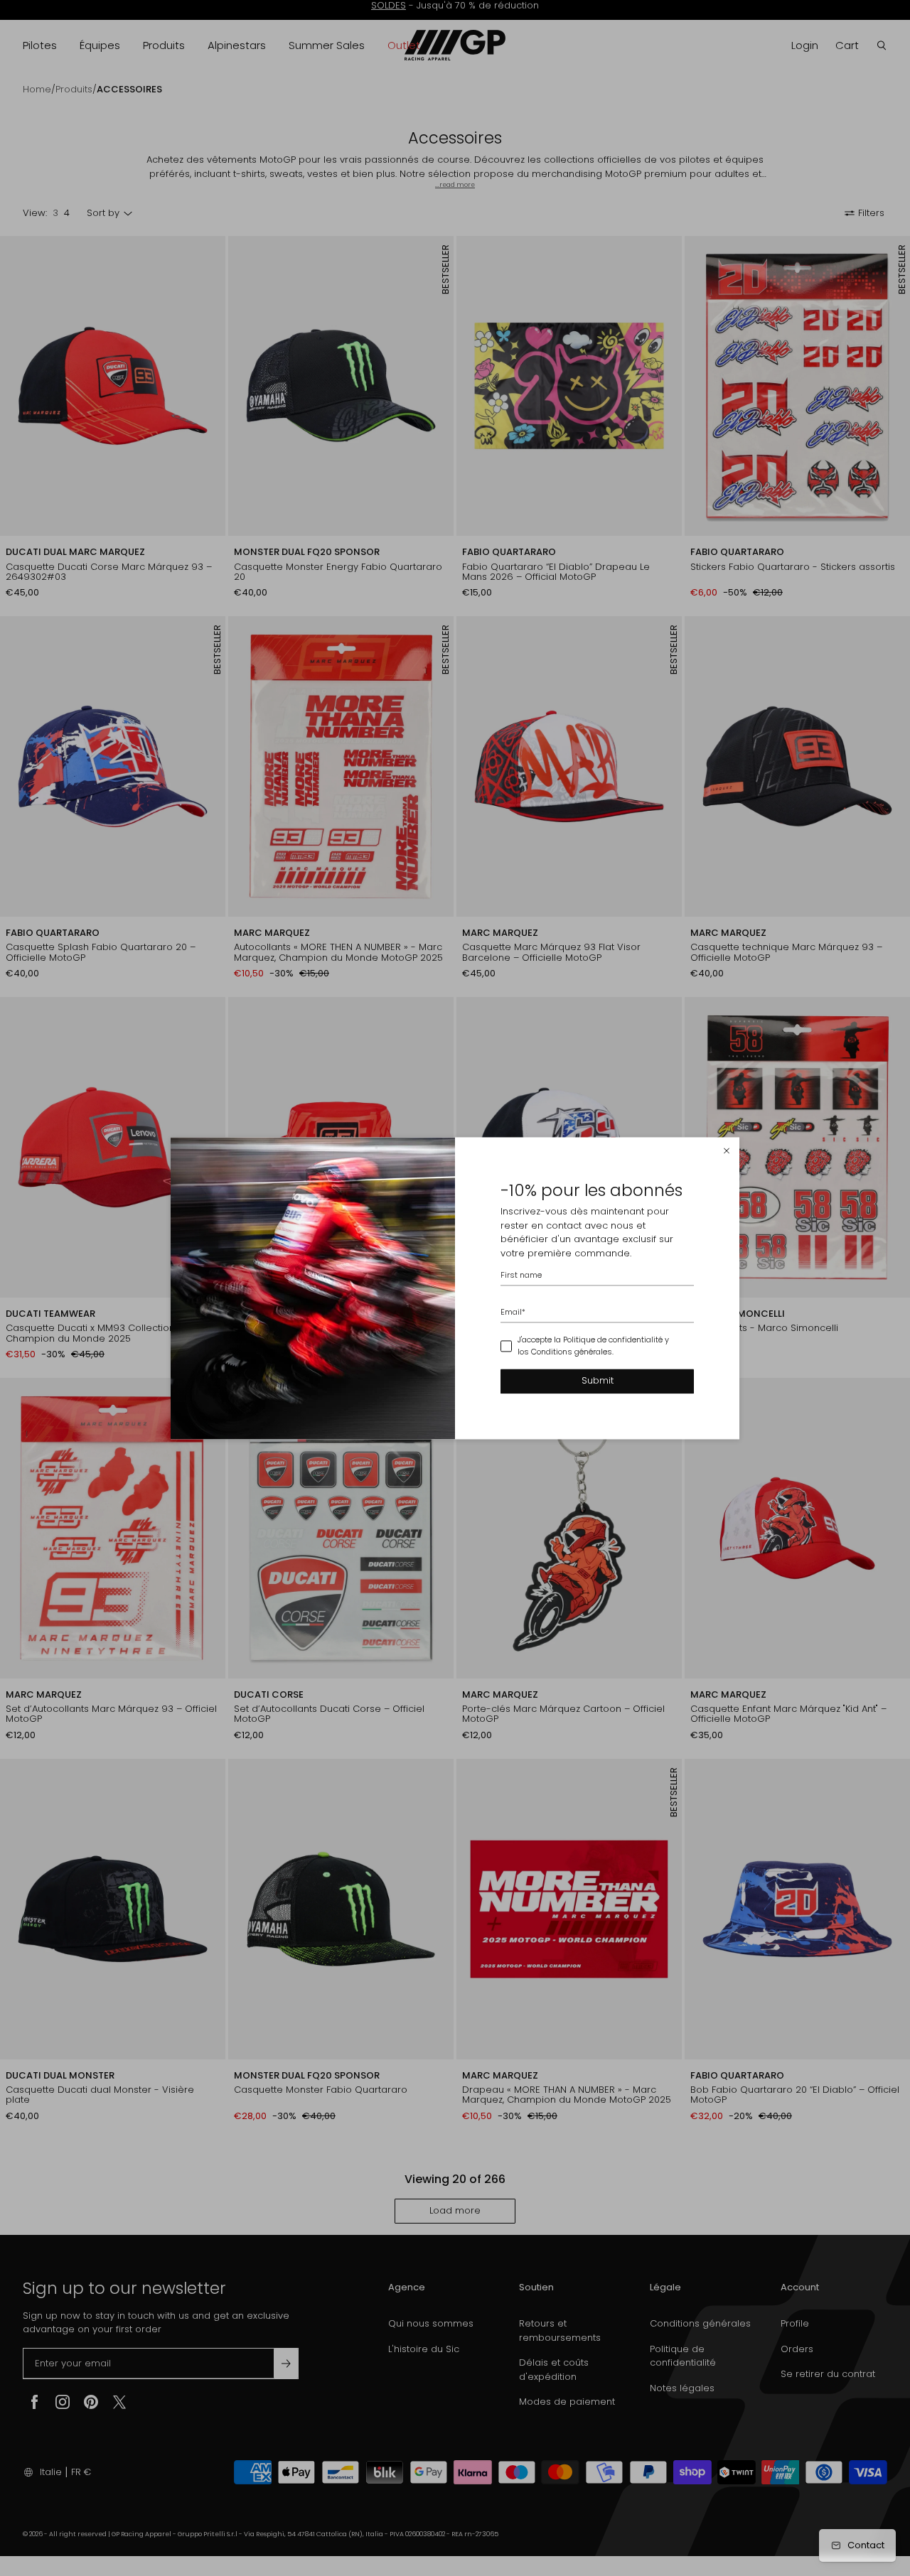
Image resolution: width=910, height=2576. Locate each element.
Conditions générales (572, 1352)
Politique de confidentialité (613, 1340)
